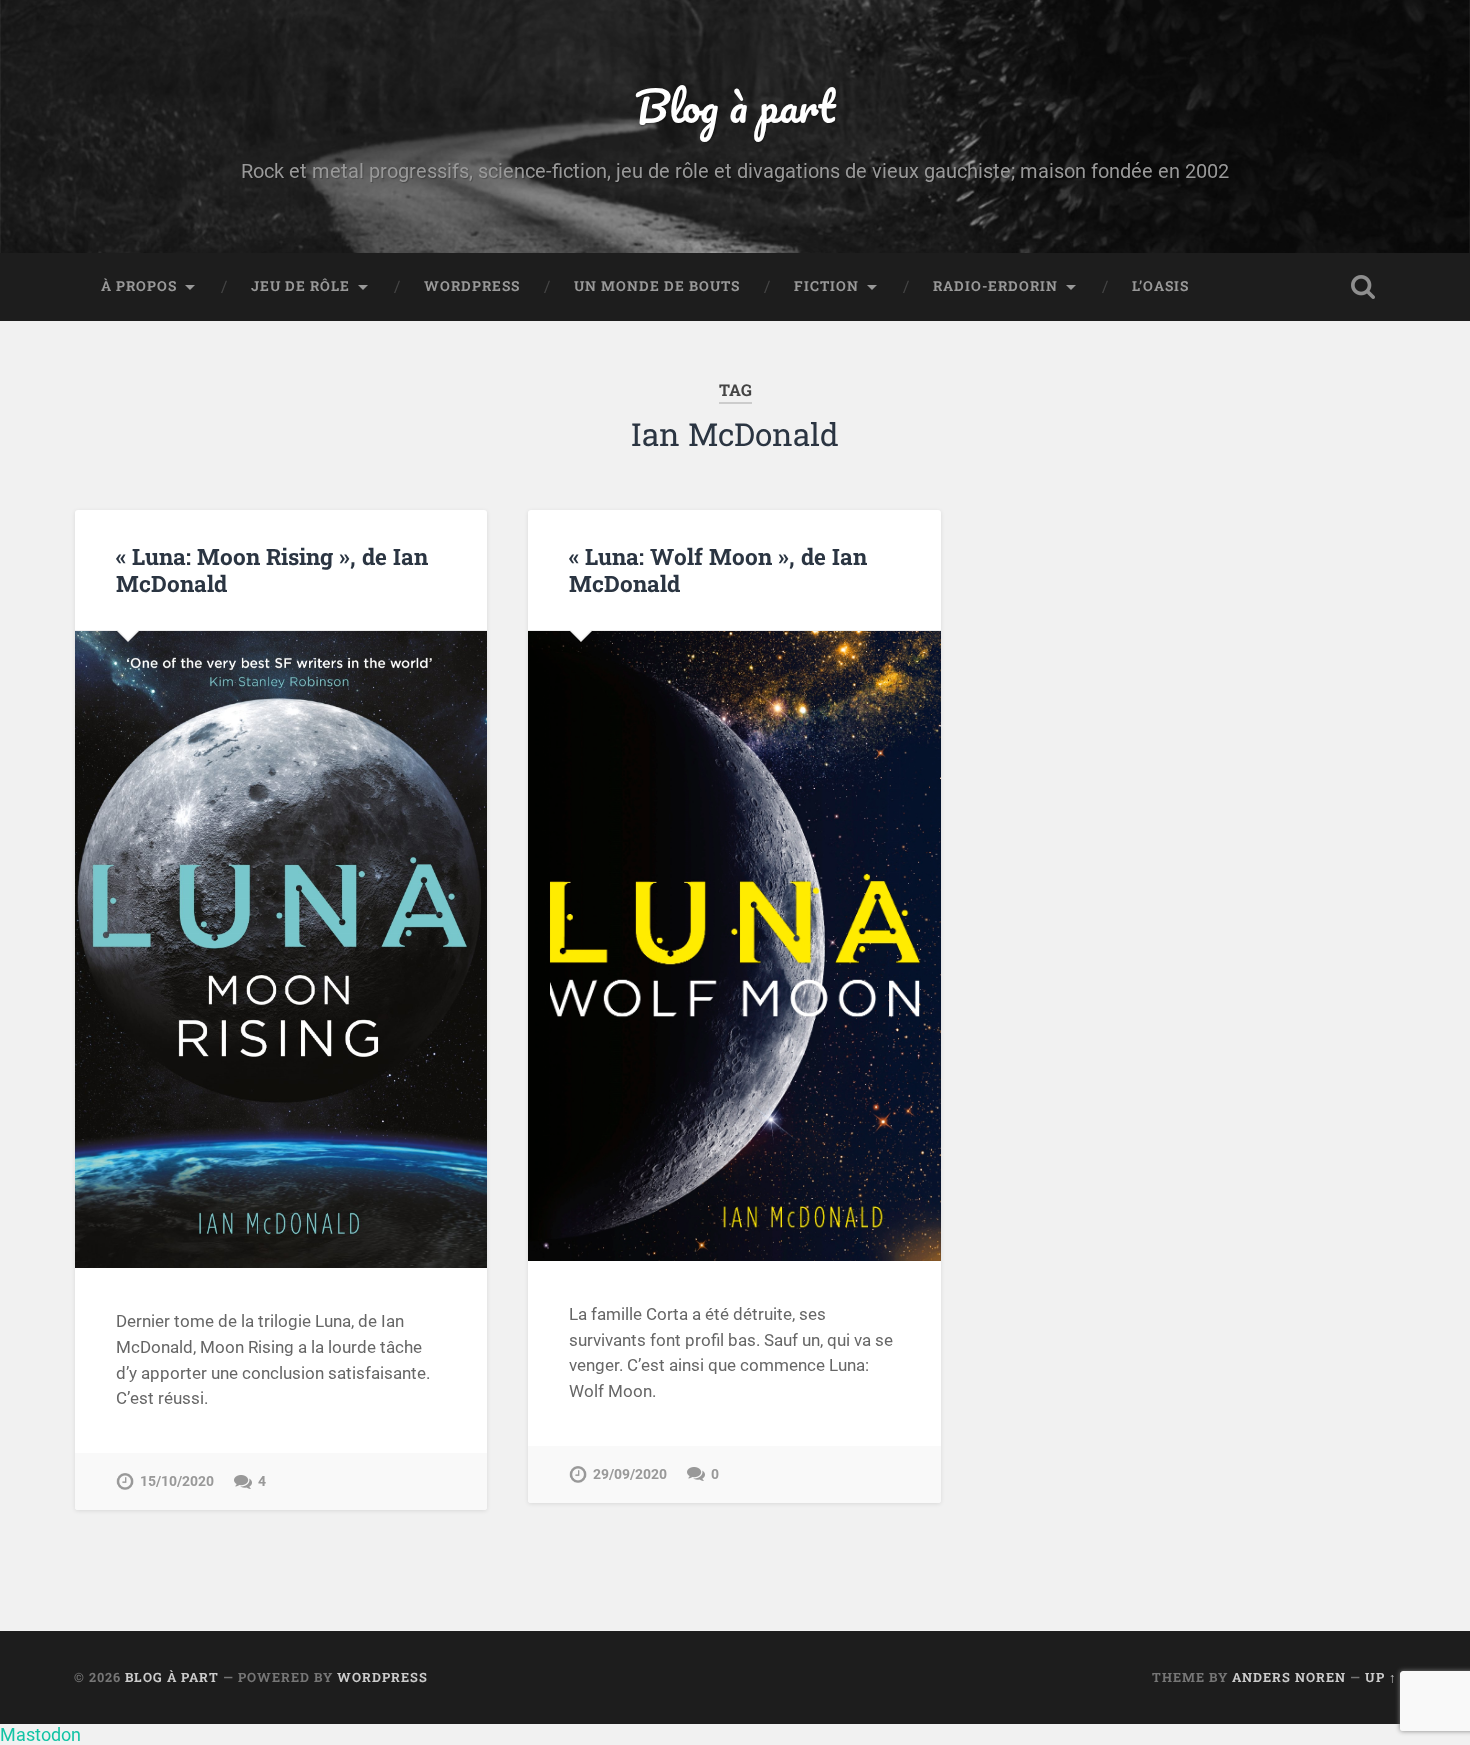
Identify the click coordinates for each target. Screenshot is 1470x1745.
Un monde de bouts (657, 286)
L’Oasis (1160, 286)
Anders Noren (1289, 1677)
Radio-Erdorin (995, 286)
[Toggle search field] (1363, 287)
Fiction (826, 286)
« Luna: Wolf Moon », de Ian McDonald (718, 569)
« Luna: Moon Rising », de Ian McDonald (272, 569)
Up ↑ (1381, 1677)
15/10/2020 (177, 1481)
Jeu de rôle (300, 286)
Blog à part (735, 105)
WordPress (472, 286)
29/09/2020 (630, 1474)
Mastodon (40, 1734)
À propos (139, 286)
